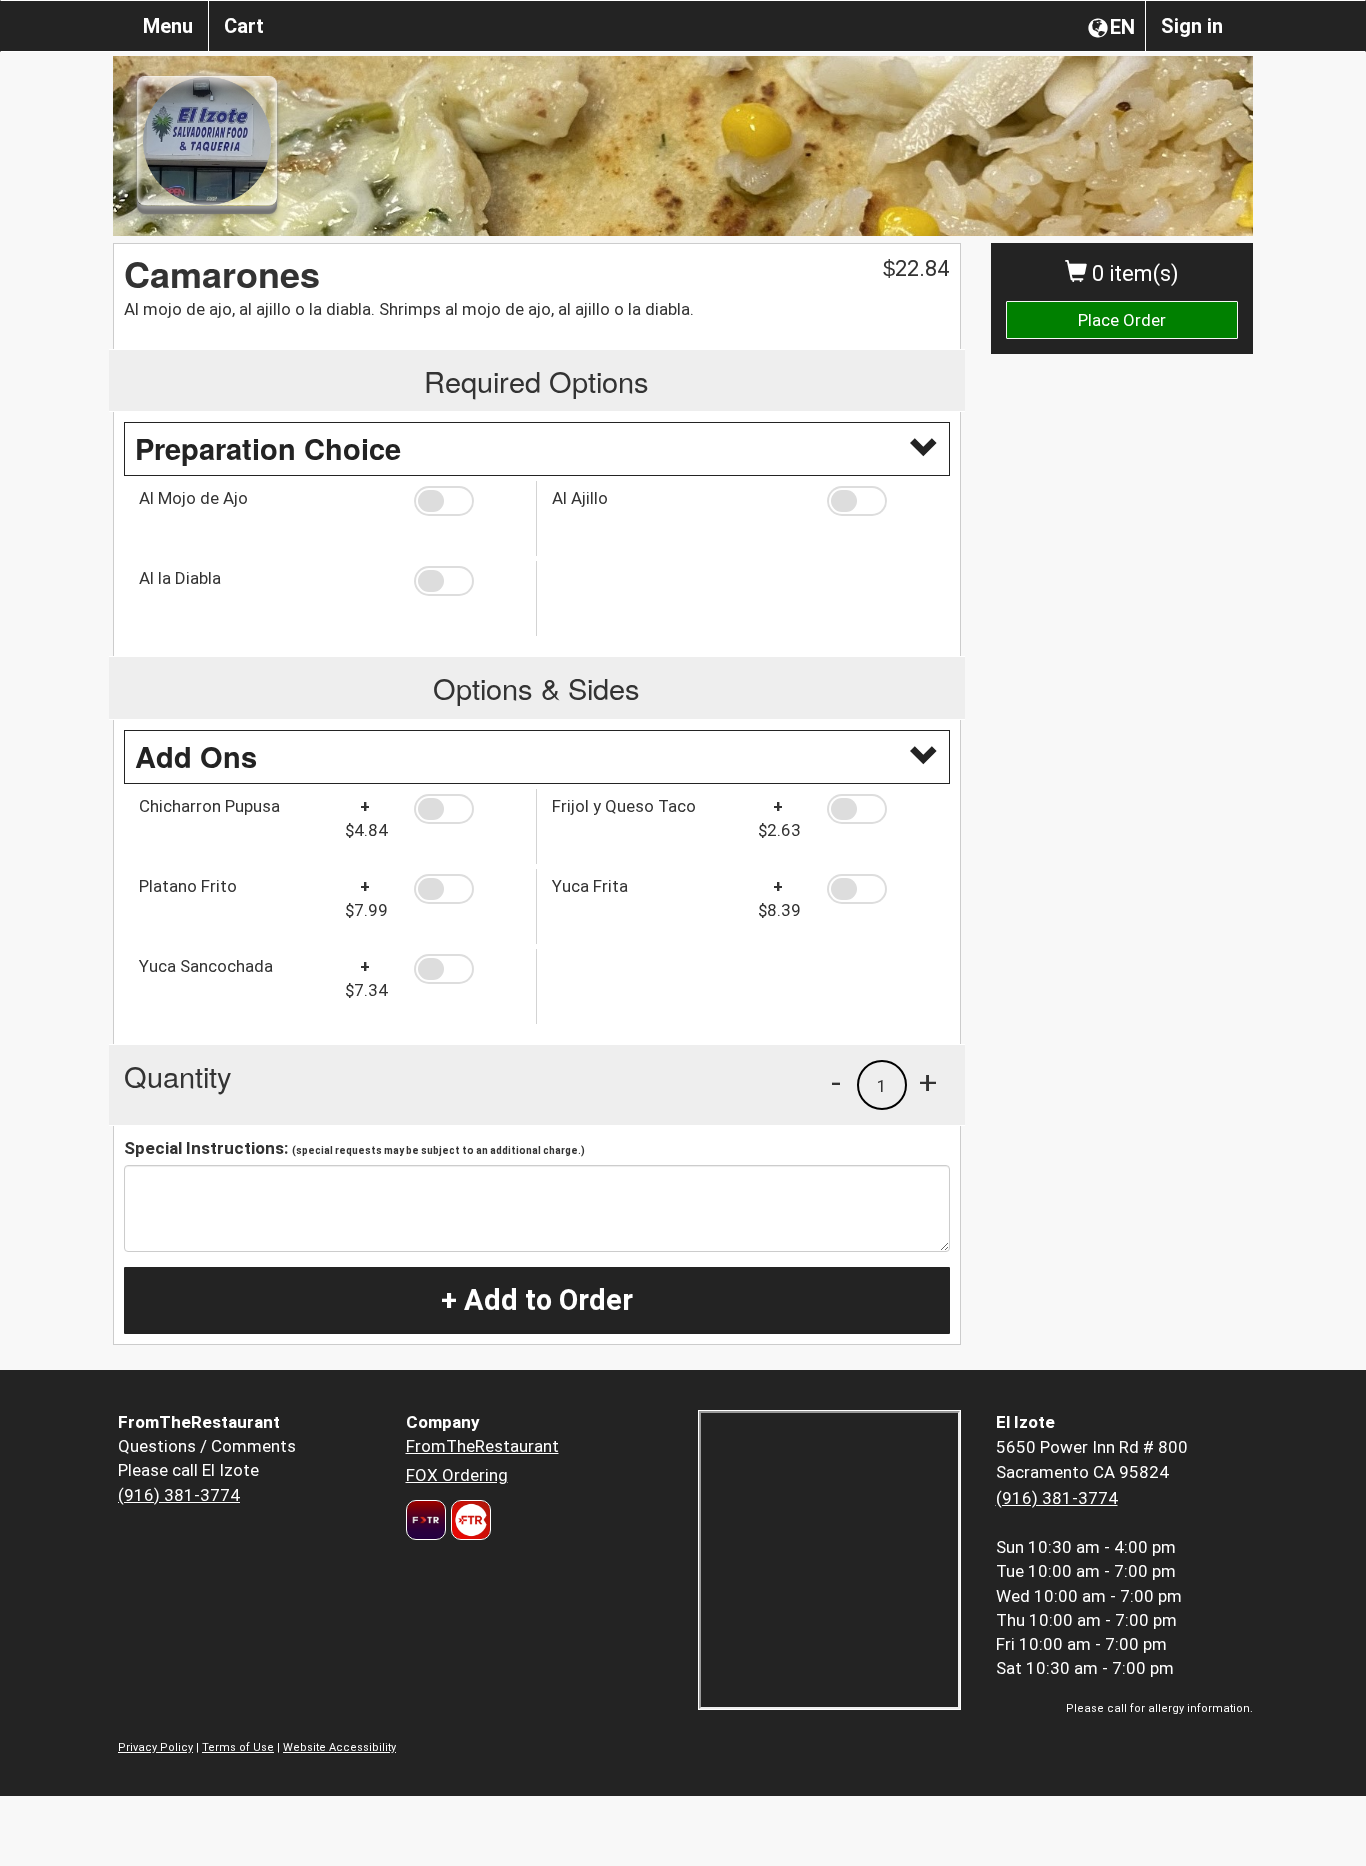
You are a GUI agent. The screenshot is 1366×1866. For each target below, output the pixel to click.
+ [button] (928, 1082)
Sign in (1192, 26)
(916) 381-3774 (179, 1495)
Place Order (1122, 320)
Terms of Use (238, 1747)
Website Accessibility (339, 1747)
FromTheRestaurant (482, 1446)
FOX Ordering (457, 1475)
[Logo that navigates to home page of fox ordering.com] (468, 1520)
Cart (244, 26)
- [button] (836, 1082)
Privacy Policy (155, 1747)
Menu (168, 26)
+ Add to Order (537, 1300)
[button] (467, 501)
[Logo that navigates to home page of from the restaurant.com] (426, 1520)
